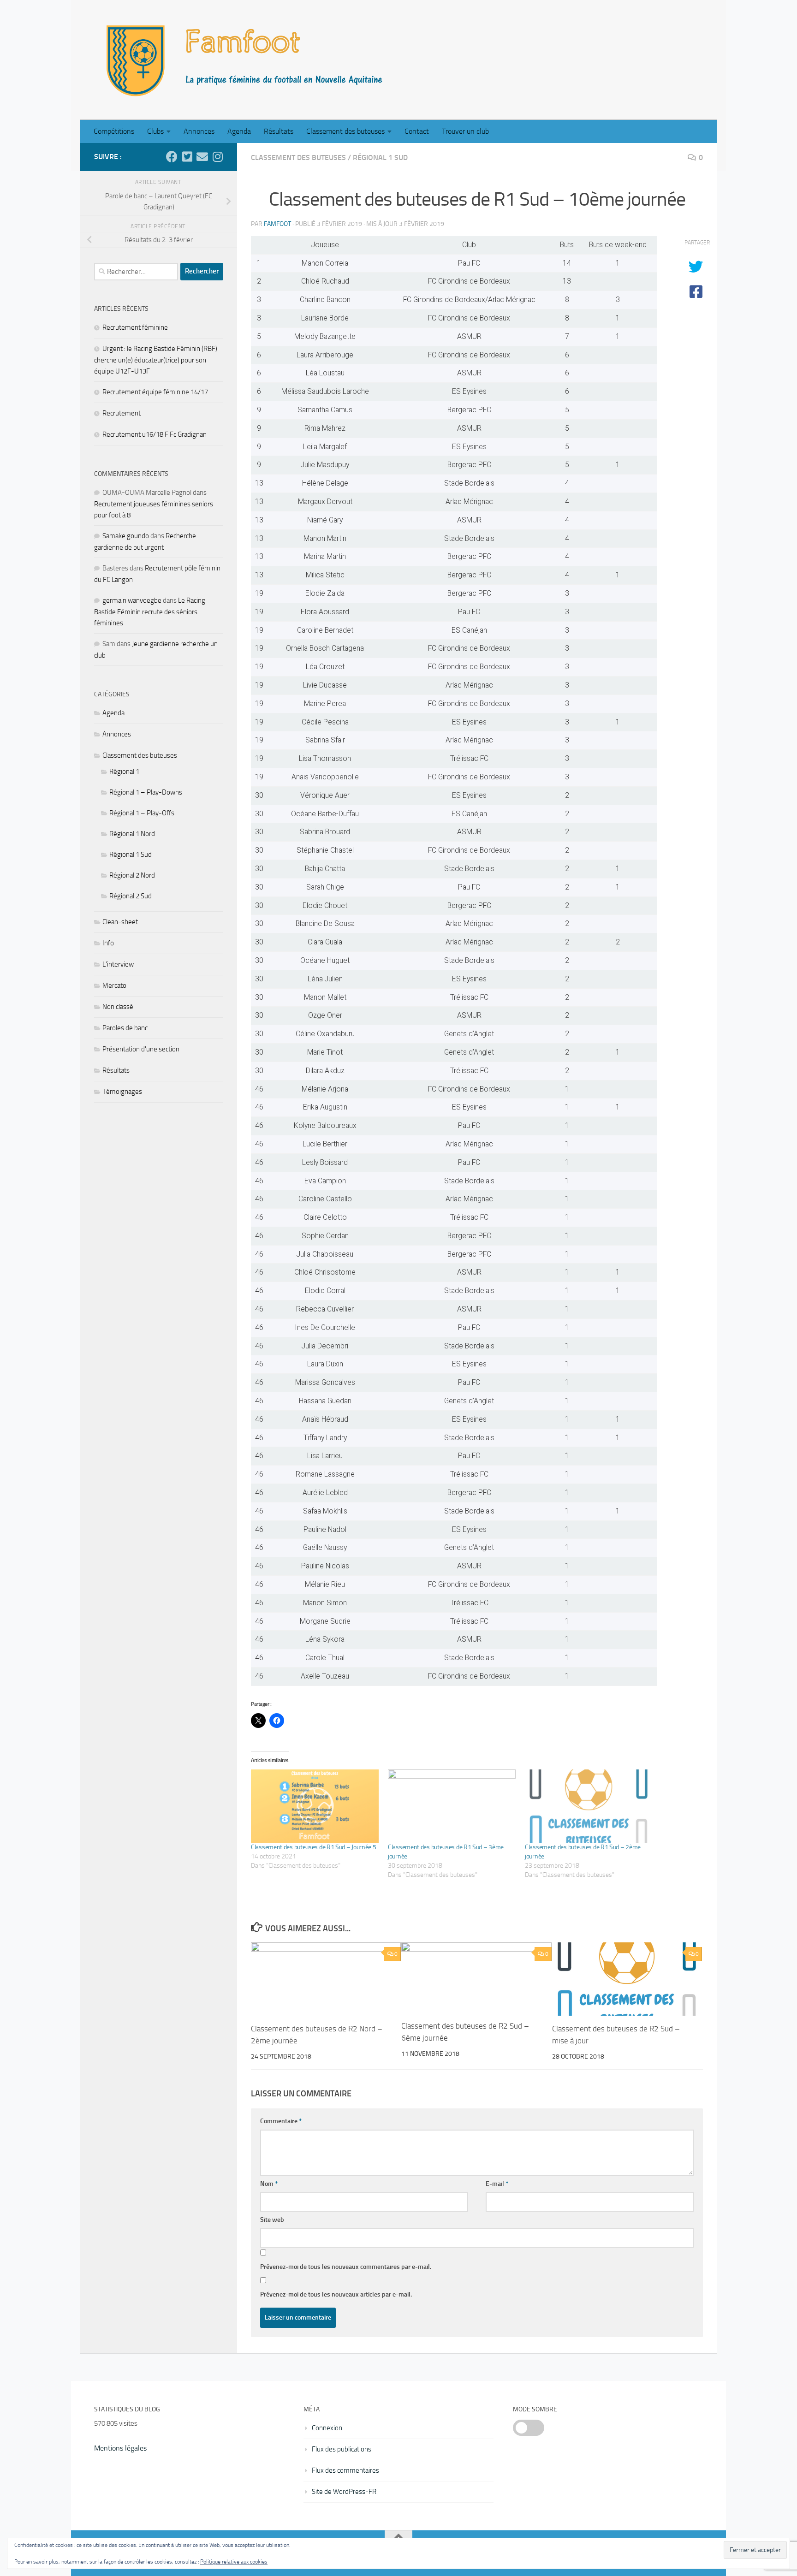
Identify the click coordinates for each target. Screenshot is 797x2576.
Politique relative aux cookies (234, 2562)
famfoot (277, 224)
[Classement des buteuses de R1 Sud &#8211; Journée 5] (315, 1806)
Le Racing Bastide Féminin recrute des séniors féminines (150, 612)
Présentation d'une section (141, 1049)
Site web (272, 2220)
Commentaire (281, 2121)
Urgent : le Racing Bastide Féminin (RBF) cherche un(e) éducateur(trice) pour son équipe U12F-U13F (156, 360)
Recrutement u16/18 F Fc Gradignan (155, 434)
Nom (269, 2184)
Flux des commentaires (345, 2470)
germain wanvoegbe (132, 600)
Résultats (279, 131)
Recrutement (122, 413)
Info (108, 943)
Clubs (155, 131)
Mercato (114, 985)
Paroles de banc (125, 1028)
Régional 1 (124, 772)
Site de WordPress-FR (344, 2492)
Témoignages (122, 1092)
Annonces (199, 131)
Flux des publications (342, 2449)
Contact (417, 131)
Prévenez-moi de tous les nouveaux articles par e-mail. (336, 2294)
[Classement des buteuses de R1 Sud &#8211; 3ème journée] (452, 1806)
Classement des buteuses (345, 131)
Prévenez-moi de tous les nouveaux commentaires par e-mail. (346, 2267)
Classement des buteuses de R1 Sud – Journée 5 (314, 1847)
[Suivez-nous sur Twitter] (187, 157)
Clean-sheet (120, 922)
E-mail (497, 2184)
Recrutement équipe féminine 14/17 (155, 392)
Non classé (118, 1007)
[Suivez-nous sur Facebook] (172, 157)
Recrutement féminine (135, 327)
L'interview (118, 964)
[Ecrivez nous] (202, 157)
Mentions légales (120, 2448)
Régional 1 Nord (132, 834)
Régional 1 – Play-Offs (142, 813)
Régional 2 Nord (132, 875)
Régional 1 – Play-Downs (146, 792)
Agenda (239, 131)
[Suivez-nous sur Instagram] (217, 157)
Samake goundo (126, 536)
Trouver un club (465, 131)
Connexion (327, 2428)
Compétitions (114, 131)
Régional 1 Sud (380, 157)
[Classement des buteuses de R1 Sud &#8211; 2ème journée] (589, 1806)
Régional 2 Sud (131, 896)
